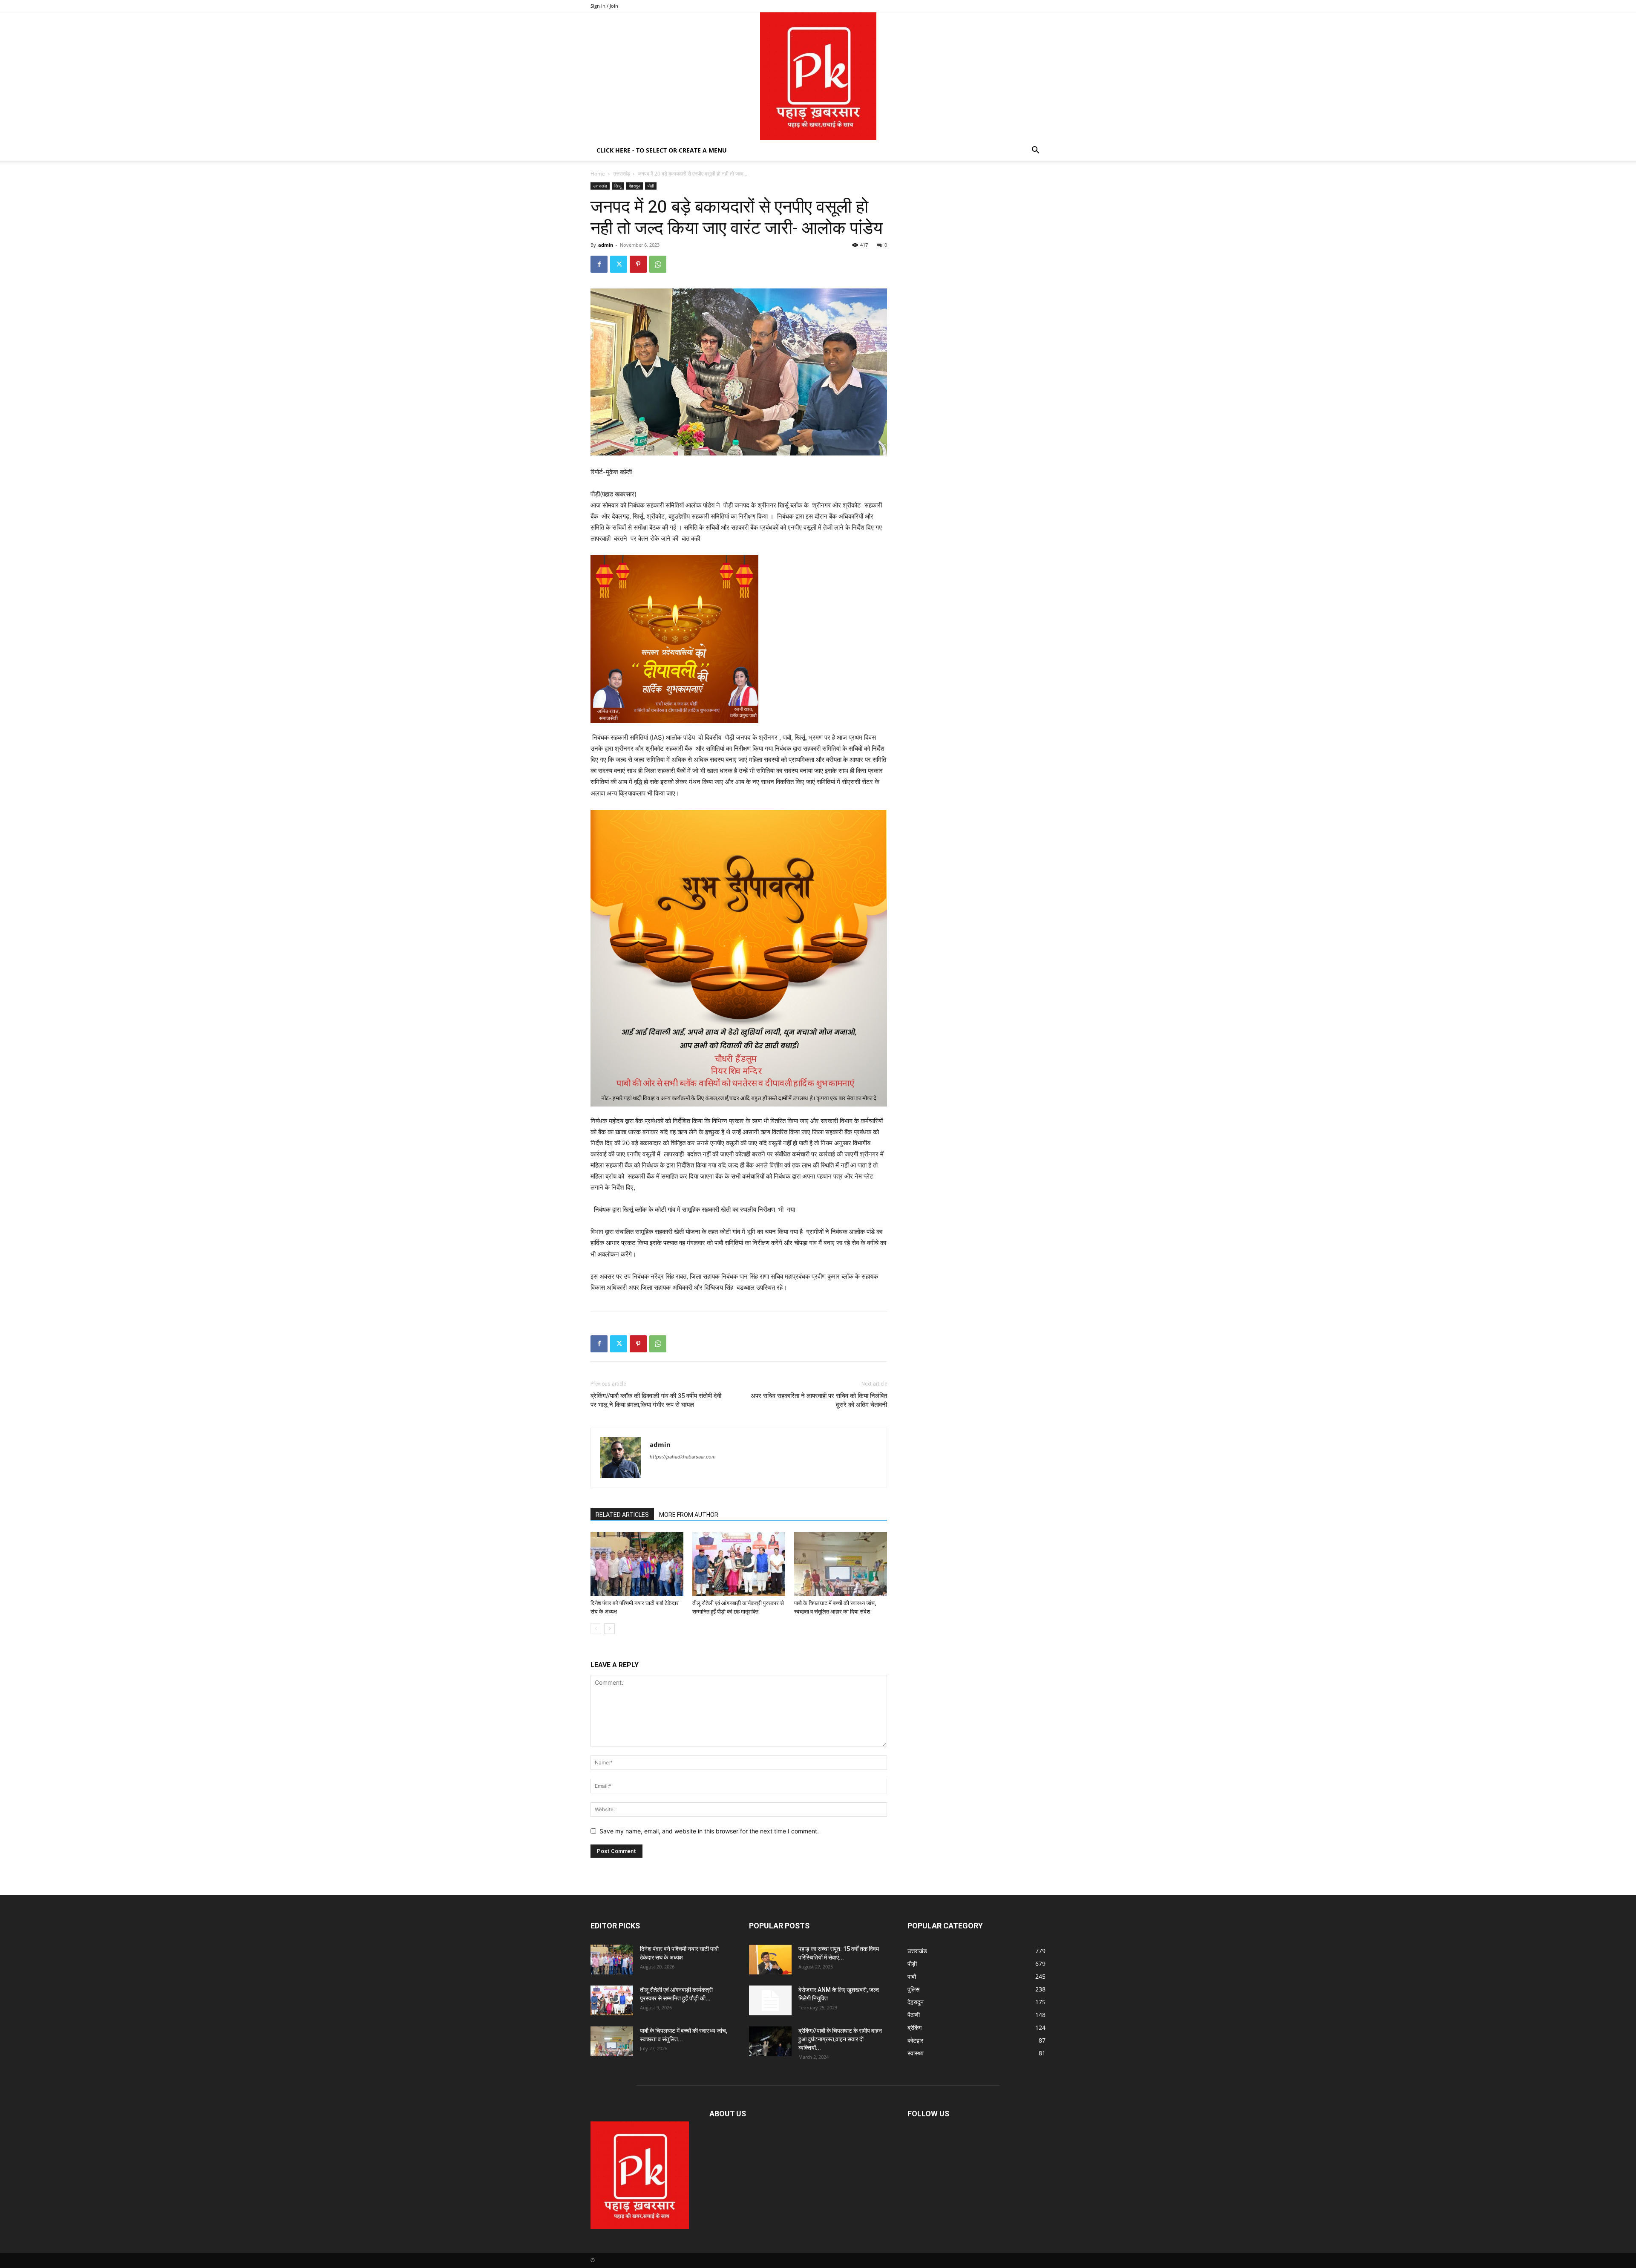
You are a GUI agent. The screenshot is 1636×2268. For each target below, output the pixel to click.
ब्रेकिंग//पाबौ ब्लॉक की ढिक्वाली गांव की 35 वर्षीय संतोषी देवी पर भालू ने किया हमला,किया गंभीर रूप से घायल (656, 1400)
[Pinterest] (638, 264)
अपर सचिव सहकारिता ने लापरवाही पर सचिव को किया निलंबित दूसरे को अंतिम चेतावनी (819, 1400)
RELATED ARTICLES (622, 1515)
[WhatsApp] (658, 264)
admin (606, 245)
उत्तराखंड (621, 174)
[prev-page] (596, 1629)
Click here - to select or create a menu (662, 150)
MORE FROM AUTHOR (689, 1515)
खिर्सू (618, 186)
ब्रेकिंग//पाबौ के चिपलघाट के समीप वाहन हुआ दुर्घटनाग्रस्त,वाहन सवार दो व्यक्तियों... (840, 2039)
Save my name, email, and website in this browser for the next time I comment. (709, 1831)
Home (598, 174)
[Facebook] (599, 264)
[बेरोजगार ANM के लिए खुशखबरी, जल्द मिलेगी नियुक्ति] (770, 2000)
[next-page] (609, 1629)
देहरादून (635, 186)
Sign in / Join (604, 6)
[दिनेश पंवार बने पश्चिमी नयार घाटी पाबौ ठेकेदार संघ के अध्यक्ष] (637, 1564)
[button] (1035, 151)
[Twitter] (619, 264)
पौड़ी (651, 186)
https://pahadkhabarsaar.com (683, 1457)
